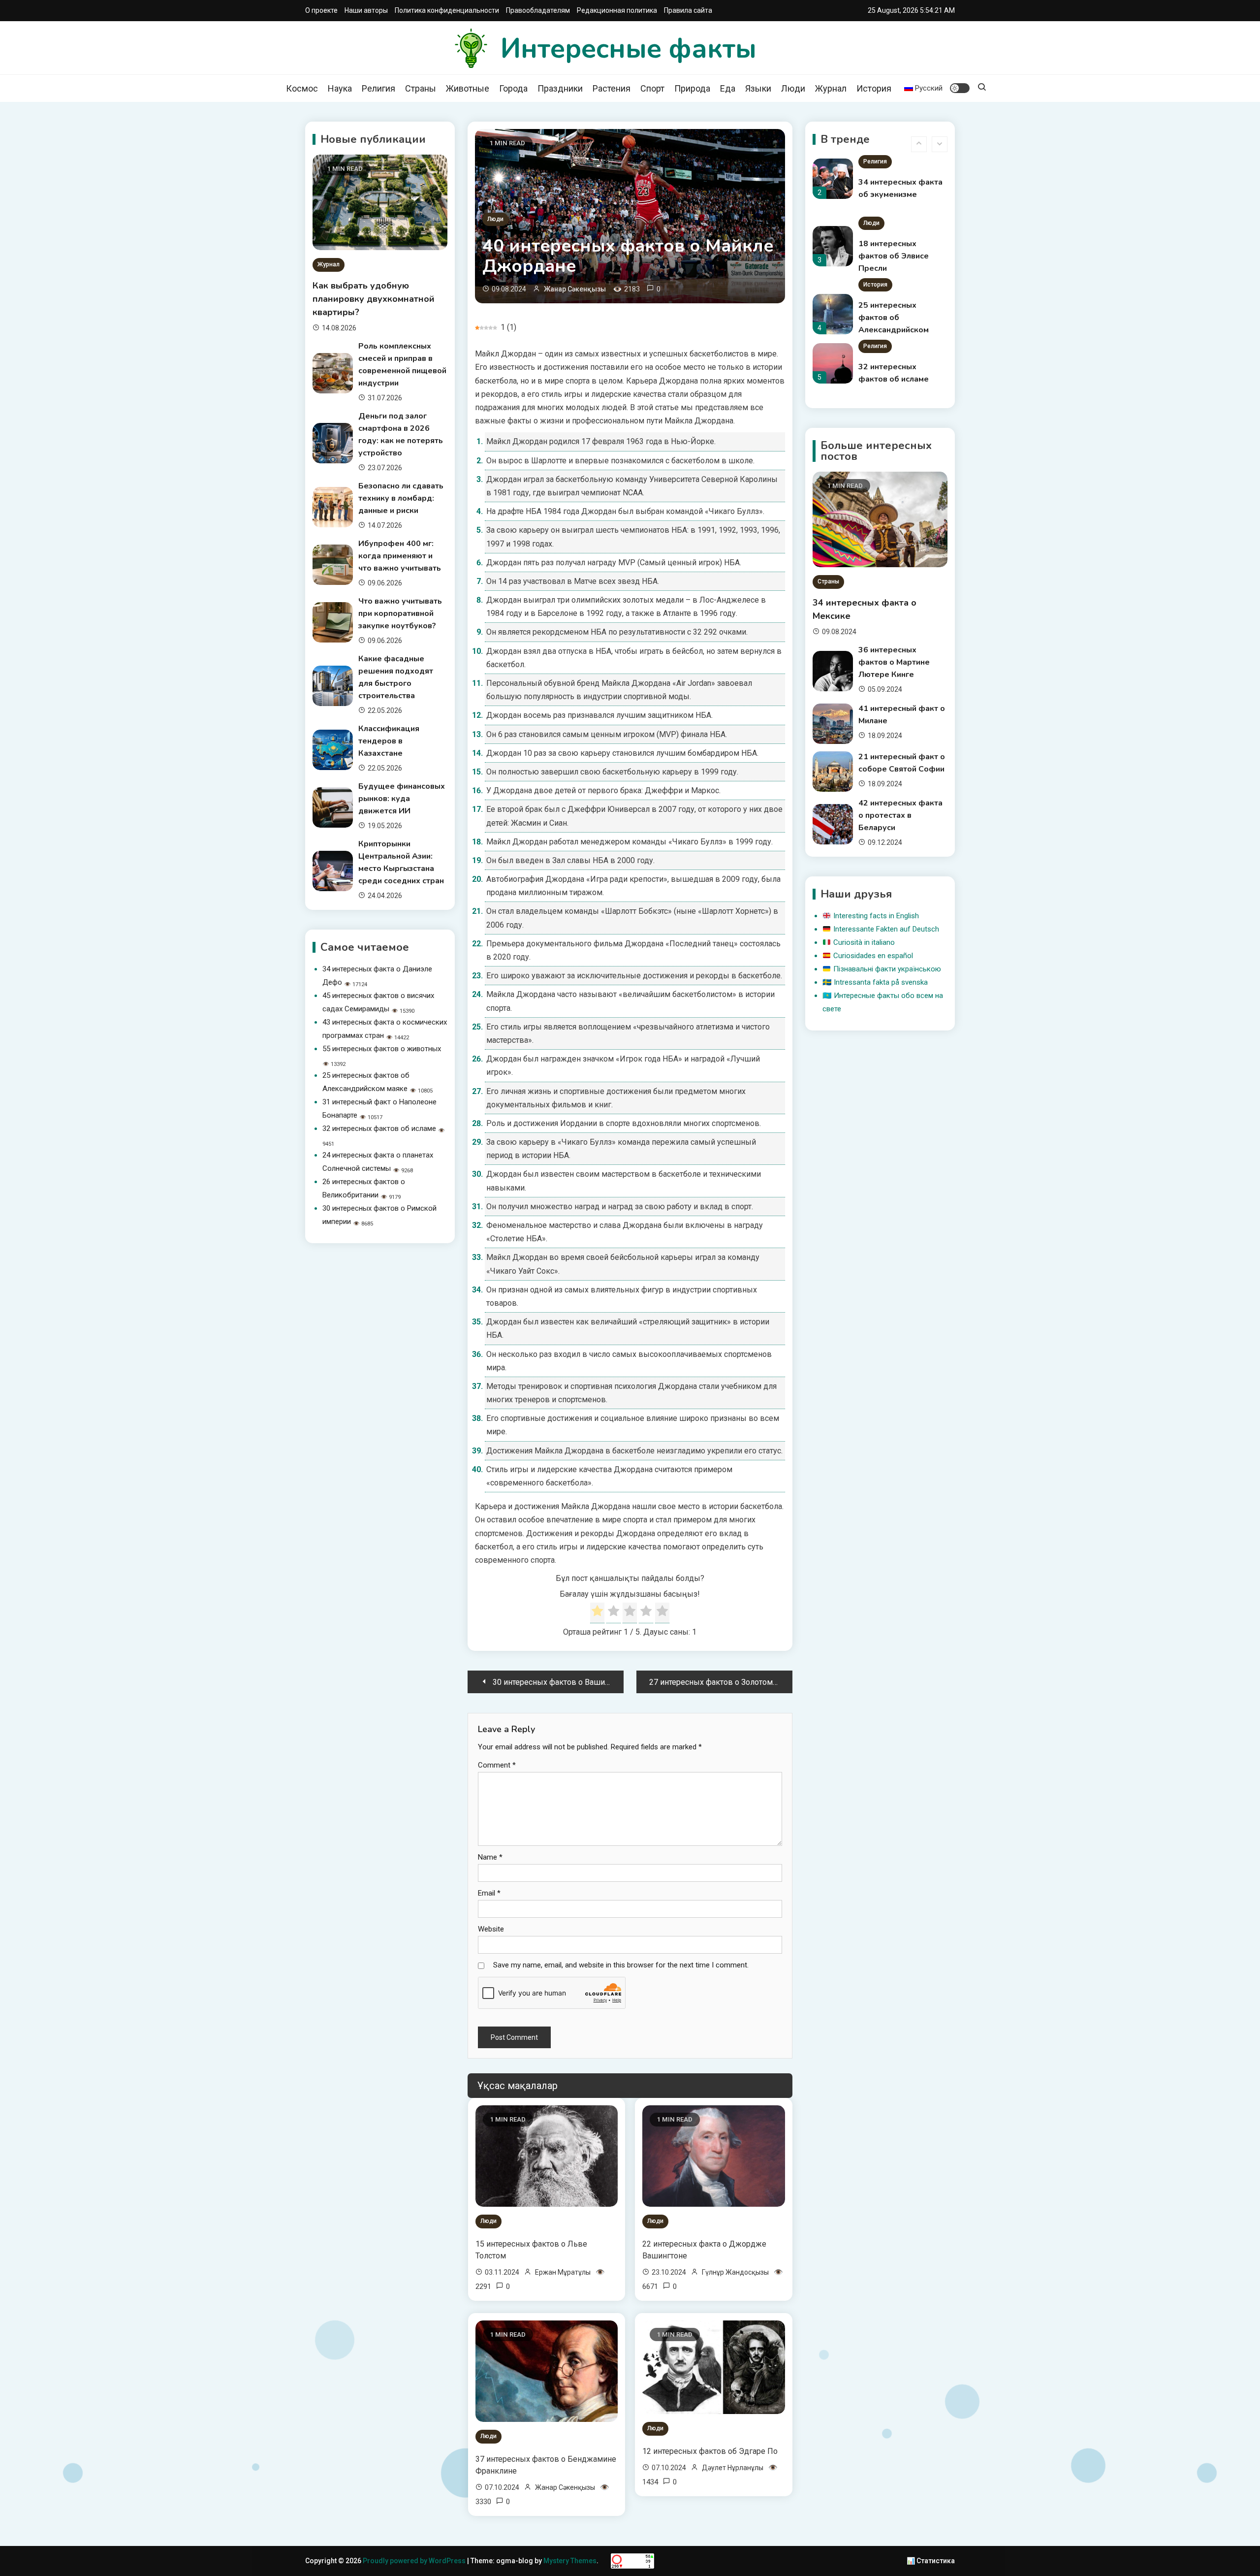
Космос (302, 88)
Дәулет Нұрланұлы (733, 2468)
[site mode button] (960, 88)
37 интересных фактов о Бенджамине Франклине (546, 2465)
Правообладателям (538, 10)
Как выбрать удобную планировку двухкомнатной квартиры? (374, 299)
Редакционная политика (617, 10)
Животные (468, 88)
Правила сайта (688, 10)
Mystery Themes (570, 2561)
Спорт (652, 88)
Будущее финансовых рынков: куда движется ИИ (402, 799)
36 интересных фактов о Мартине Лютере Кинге (894, 662)
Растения (612, 88)
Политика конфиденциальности (447, 10)
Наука (340, 88)
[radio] (597, 1613)
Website (491, 1929)
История (874, 88)
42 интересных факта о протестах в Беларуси (900, 815)
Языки (758, 88)
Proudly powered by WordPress (415, 2561)
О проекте (321, 10)
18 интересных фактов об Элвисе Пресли (894, 194)
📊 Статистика (931, 2561)
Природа (692, 88)
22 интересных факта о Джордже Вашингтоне (704, 2250)
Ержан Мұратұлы (563, 2272)
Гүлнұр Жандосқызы (735, 2272)
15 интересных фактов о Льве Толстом (531, 2250)
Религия (378, 88)
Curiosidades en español (873, 956)
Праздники (560, 88)
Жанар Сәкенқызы (575, 289)
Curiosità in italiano (864, 942)
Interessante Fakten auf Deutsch (886, 929)
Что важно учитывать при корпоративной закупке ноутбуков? (400, 613)
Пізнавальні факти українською (887, 969)
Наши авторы (366, 10)
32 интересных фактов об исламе (379, 1128)
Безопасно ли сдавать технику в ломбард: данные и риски (401, 498)
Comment (497, 1765)
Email (489, 1893)
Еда (728, 88)
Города (513, 88)
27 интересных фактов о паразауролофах (891, 379)
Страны (421, 88)
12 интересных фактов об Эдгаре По (710, 2451)
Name (490, 1857)
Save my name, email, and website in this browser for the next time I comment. (621, 1965)
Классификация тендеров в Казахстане (389, 741)
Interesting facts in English (876, 916)
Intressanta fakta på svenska (881, 982)
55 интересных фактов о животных (382, 1049)
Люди (793, 88)
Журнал (831, 88)
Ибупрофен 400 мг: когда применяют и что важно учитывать (400, 556)
